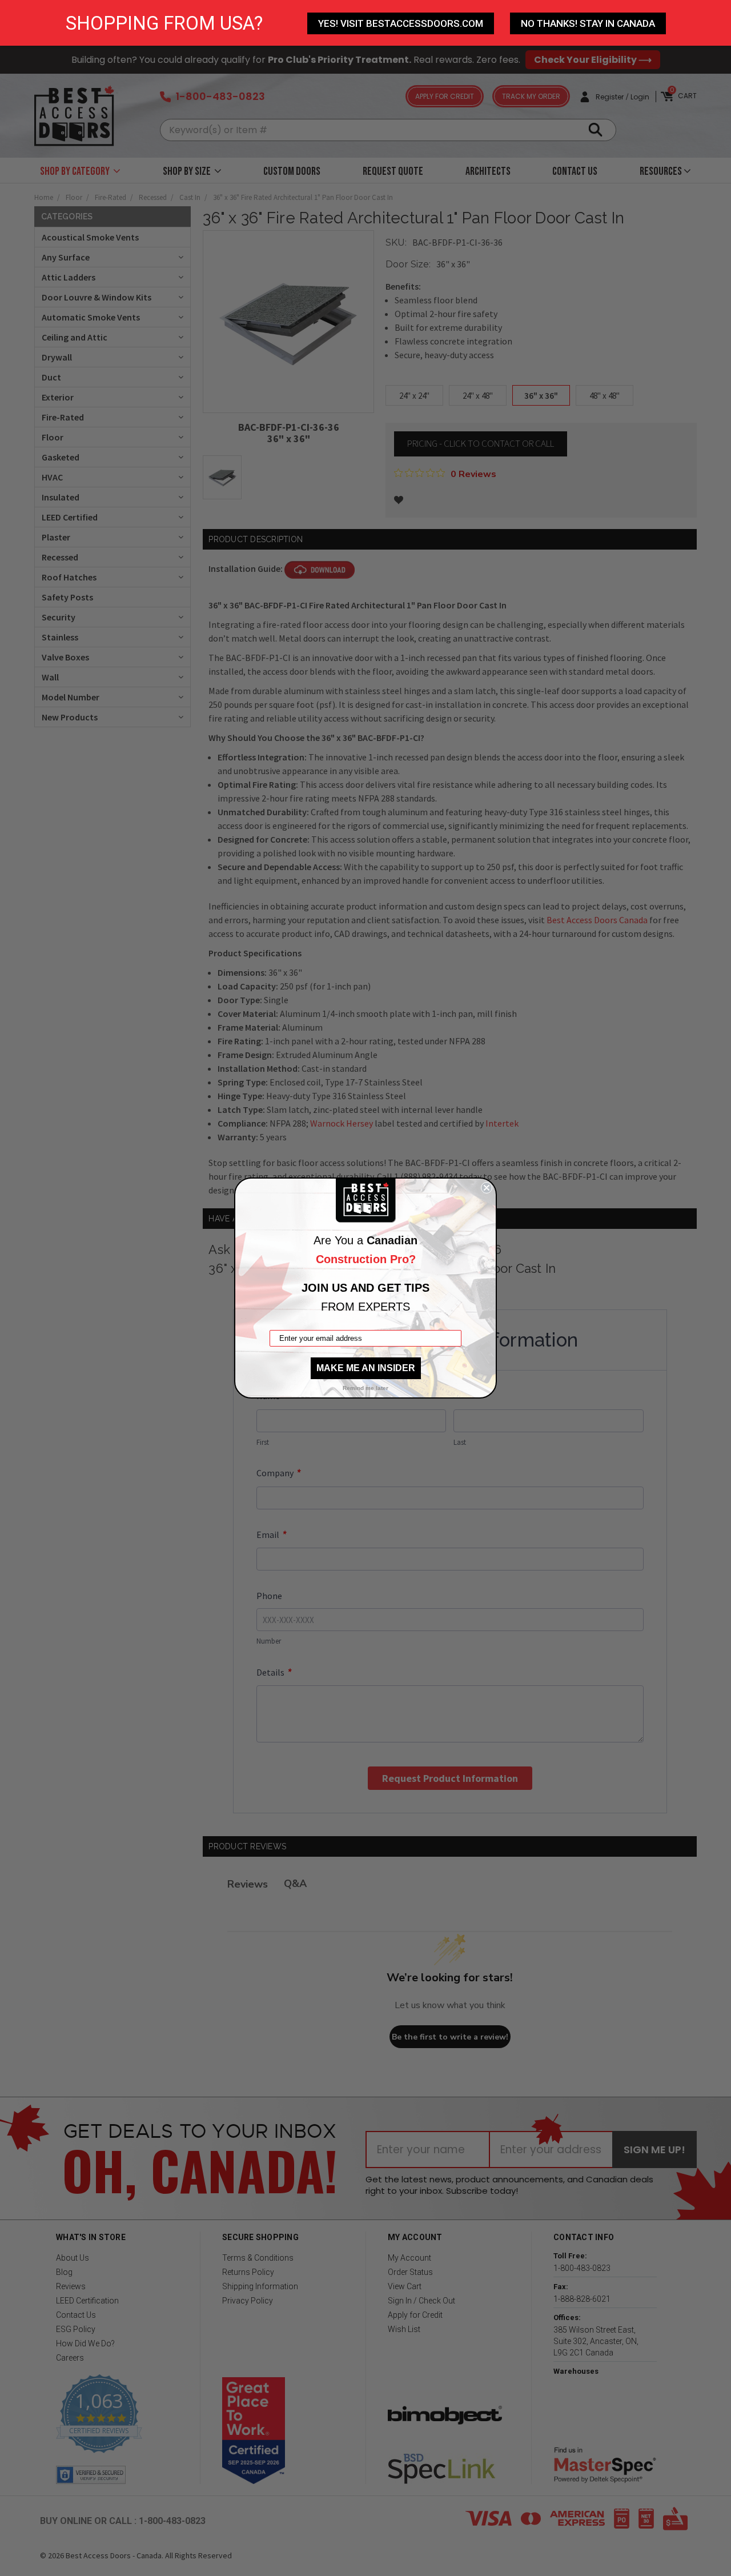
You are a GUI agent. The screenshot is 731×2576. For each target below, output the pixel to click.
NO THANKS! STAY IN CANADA (588, 23)
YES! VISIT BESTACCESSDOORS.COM (401, 23)
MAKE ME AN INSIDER (366, 1368)
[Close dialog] (487, 1188)
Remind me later (365, 1388)
